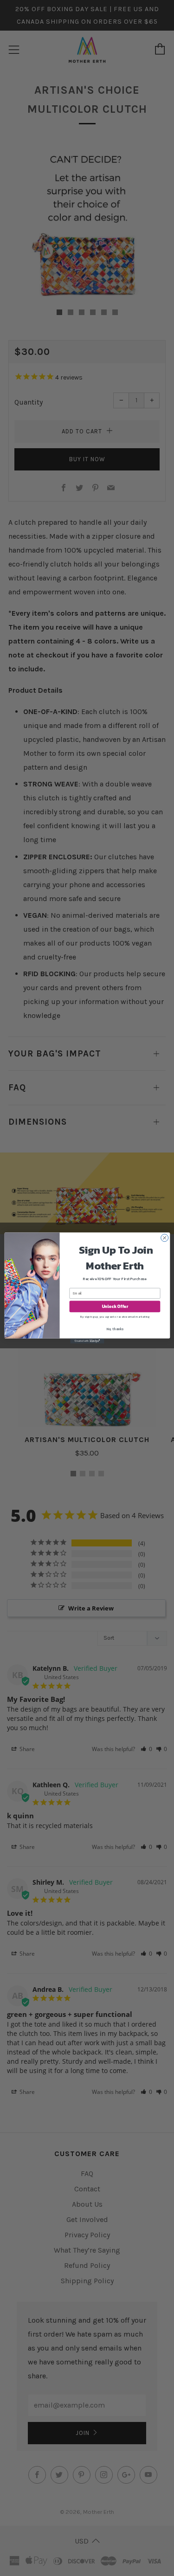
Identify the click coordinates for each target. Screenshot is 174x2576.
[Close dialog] (164, 1238)
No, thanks (115, 1329)
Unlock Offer (114, 1307)
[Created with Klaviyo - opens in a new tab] (87, 1341)
